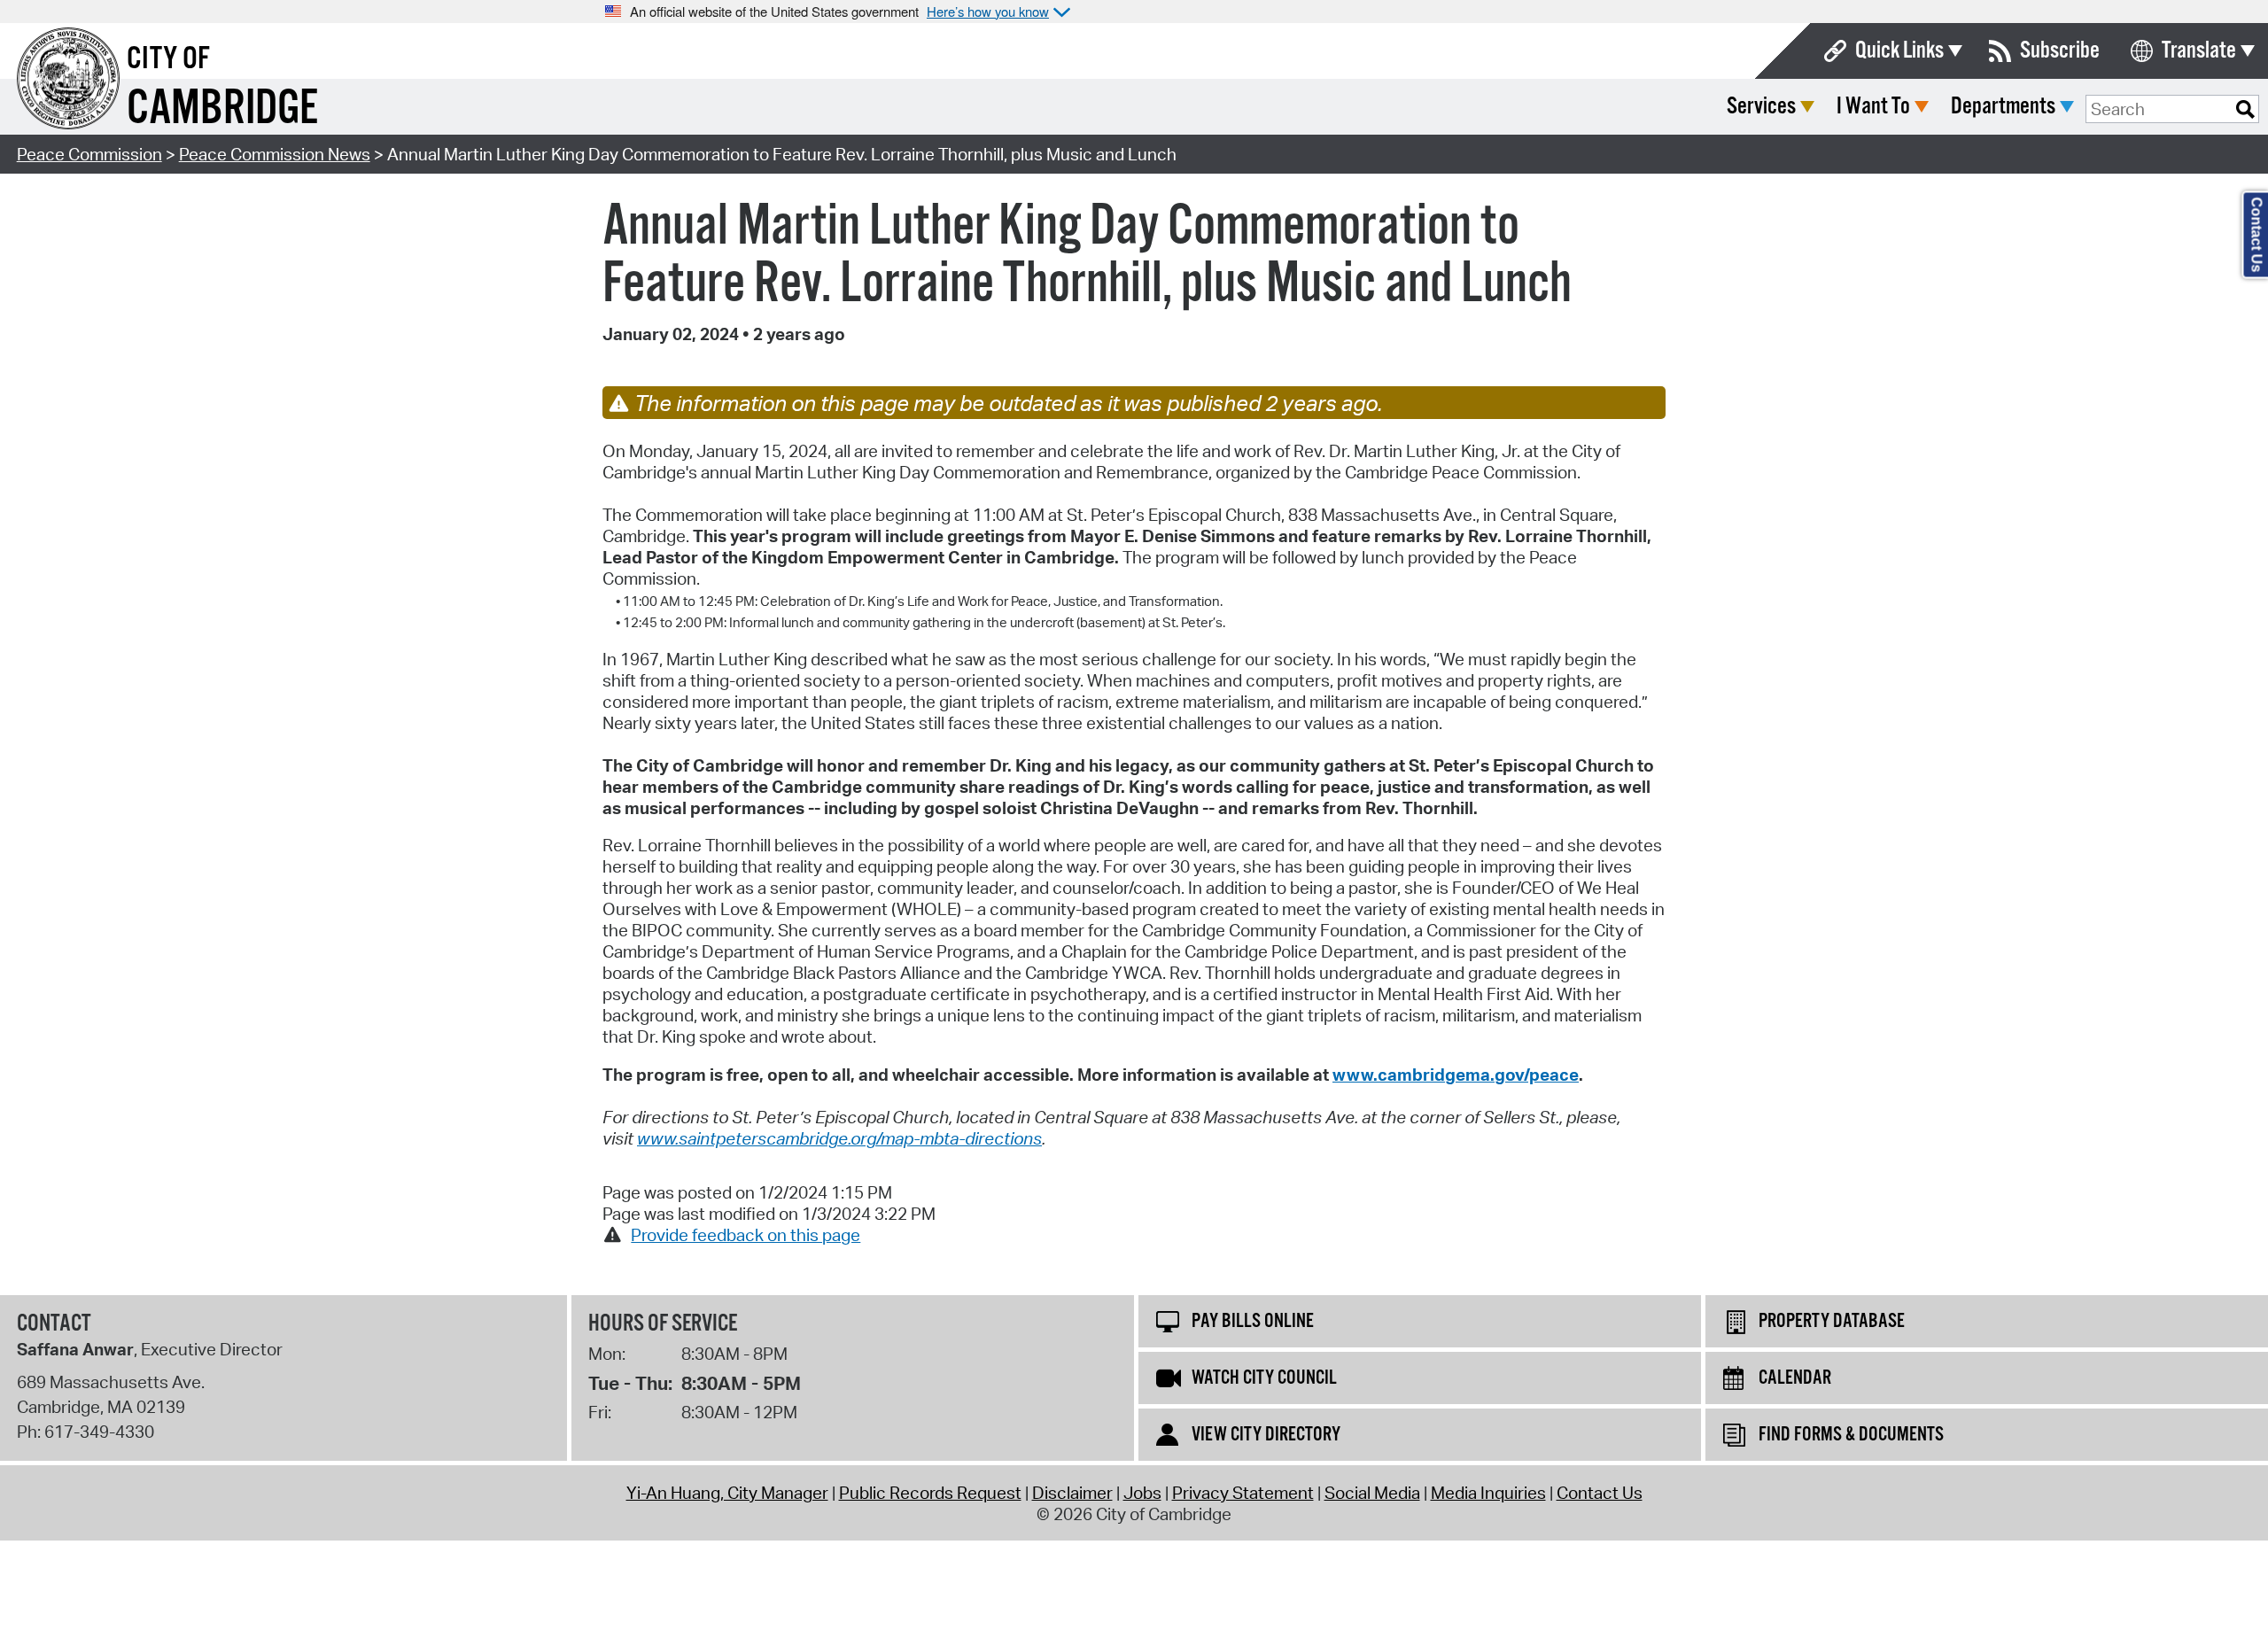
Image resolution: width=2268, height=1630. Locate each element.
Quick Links (1899, 51)
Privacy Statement (1243, 1493)
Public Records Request (930, 1493)
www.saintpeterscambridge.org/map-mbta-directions (839, 1138)
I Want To (1873, 107)
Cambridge (222, 109)
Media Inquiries (1488, 1493)
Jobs (1142, 1493)
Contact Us (1600, 1493)
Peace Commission (89, 154)
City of (168, 59)
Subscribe (2060, 51)
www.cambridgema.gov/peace (1456, 1075)
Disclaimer (1072, 1493)
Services (1761, 107)
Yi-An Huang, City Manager (727, 1493)
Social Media (1372, 1493)
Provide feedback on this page (746, 1235)
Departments (2003, 107)
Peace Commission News (275, 154)
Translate (2199, 51)
